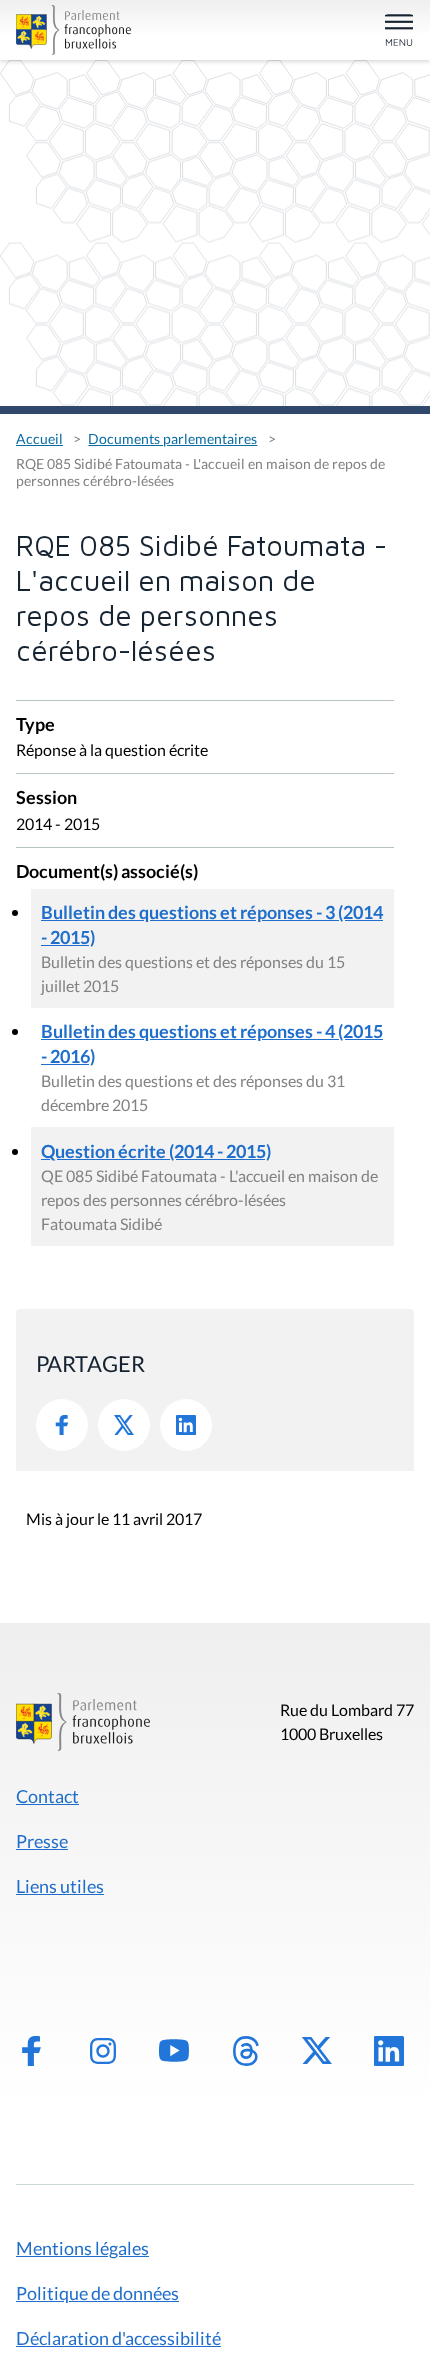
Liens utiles (60, 1886)
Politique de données (97, 2293)
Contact (47, 1796)
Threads (246, 2051)
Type (35, 725)
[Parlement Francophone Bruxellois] (79, 30)
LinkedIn (186, 1425)
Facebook (62, 1425)
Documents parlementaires (172, 438)
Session (46, 798)
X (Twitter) (317, 2051)
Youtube (174, 2051)
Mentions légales (82, 2248)
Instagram (103, 2051)
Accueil (39, 438)
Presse (42, 1841)
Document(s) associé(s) (107, 872)
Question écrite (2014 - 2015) (156, 1151)
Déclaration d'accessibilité (118, 2338)
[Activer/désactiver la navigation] (399, 31)
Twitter (124, 1425)
